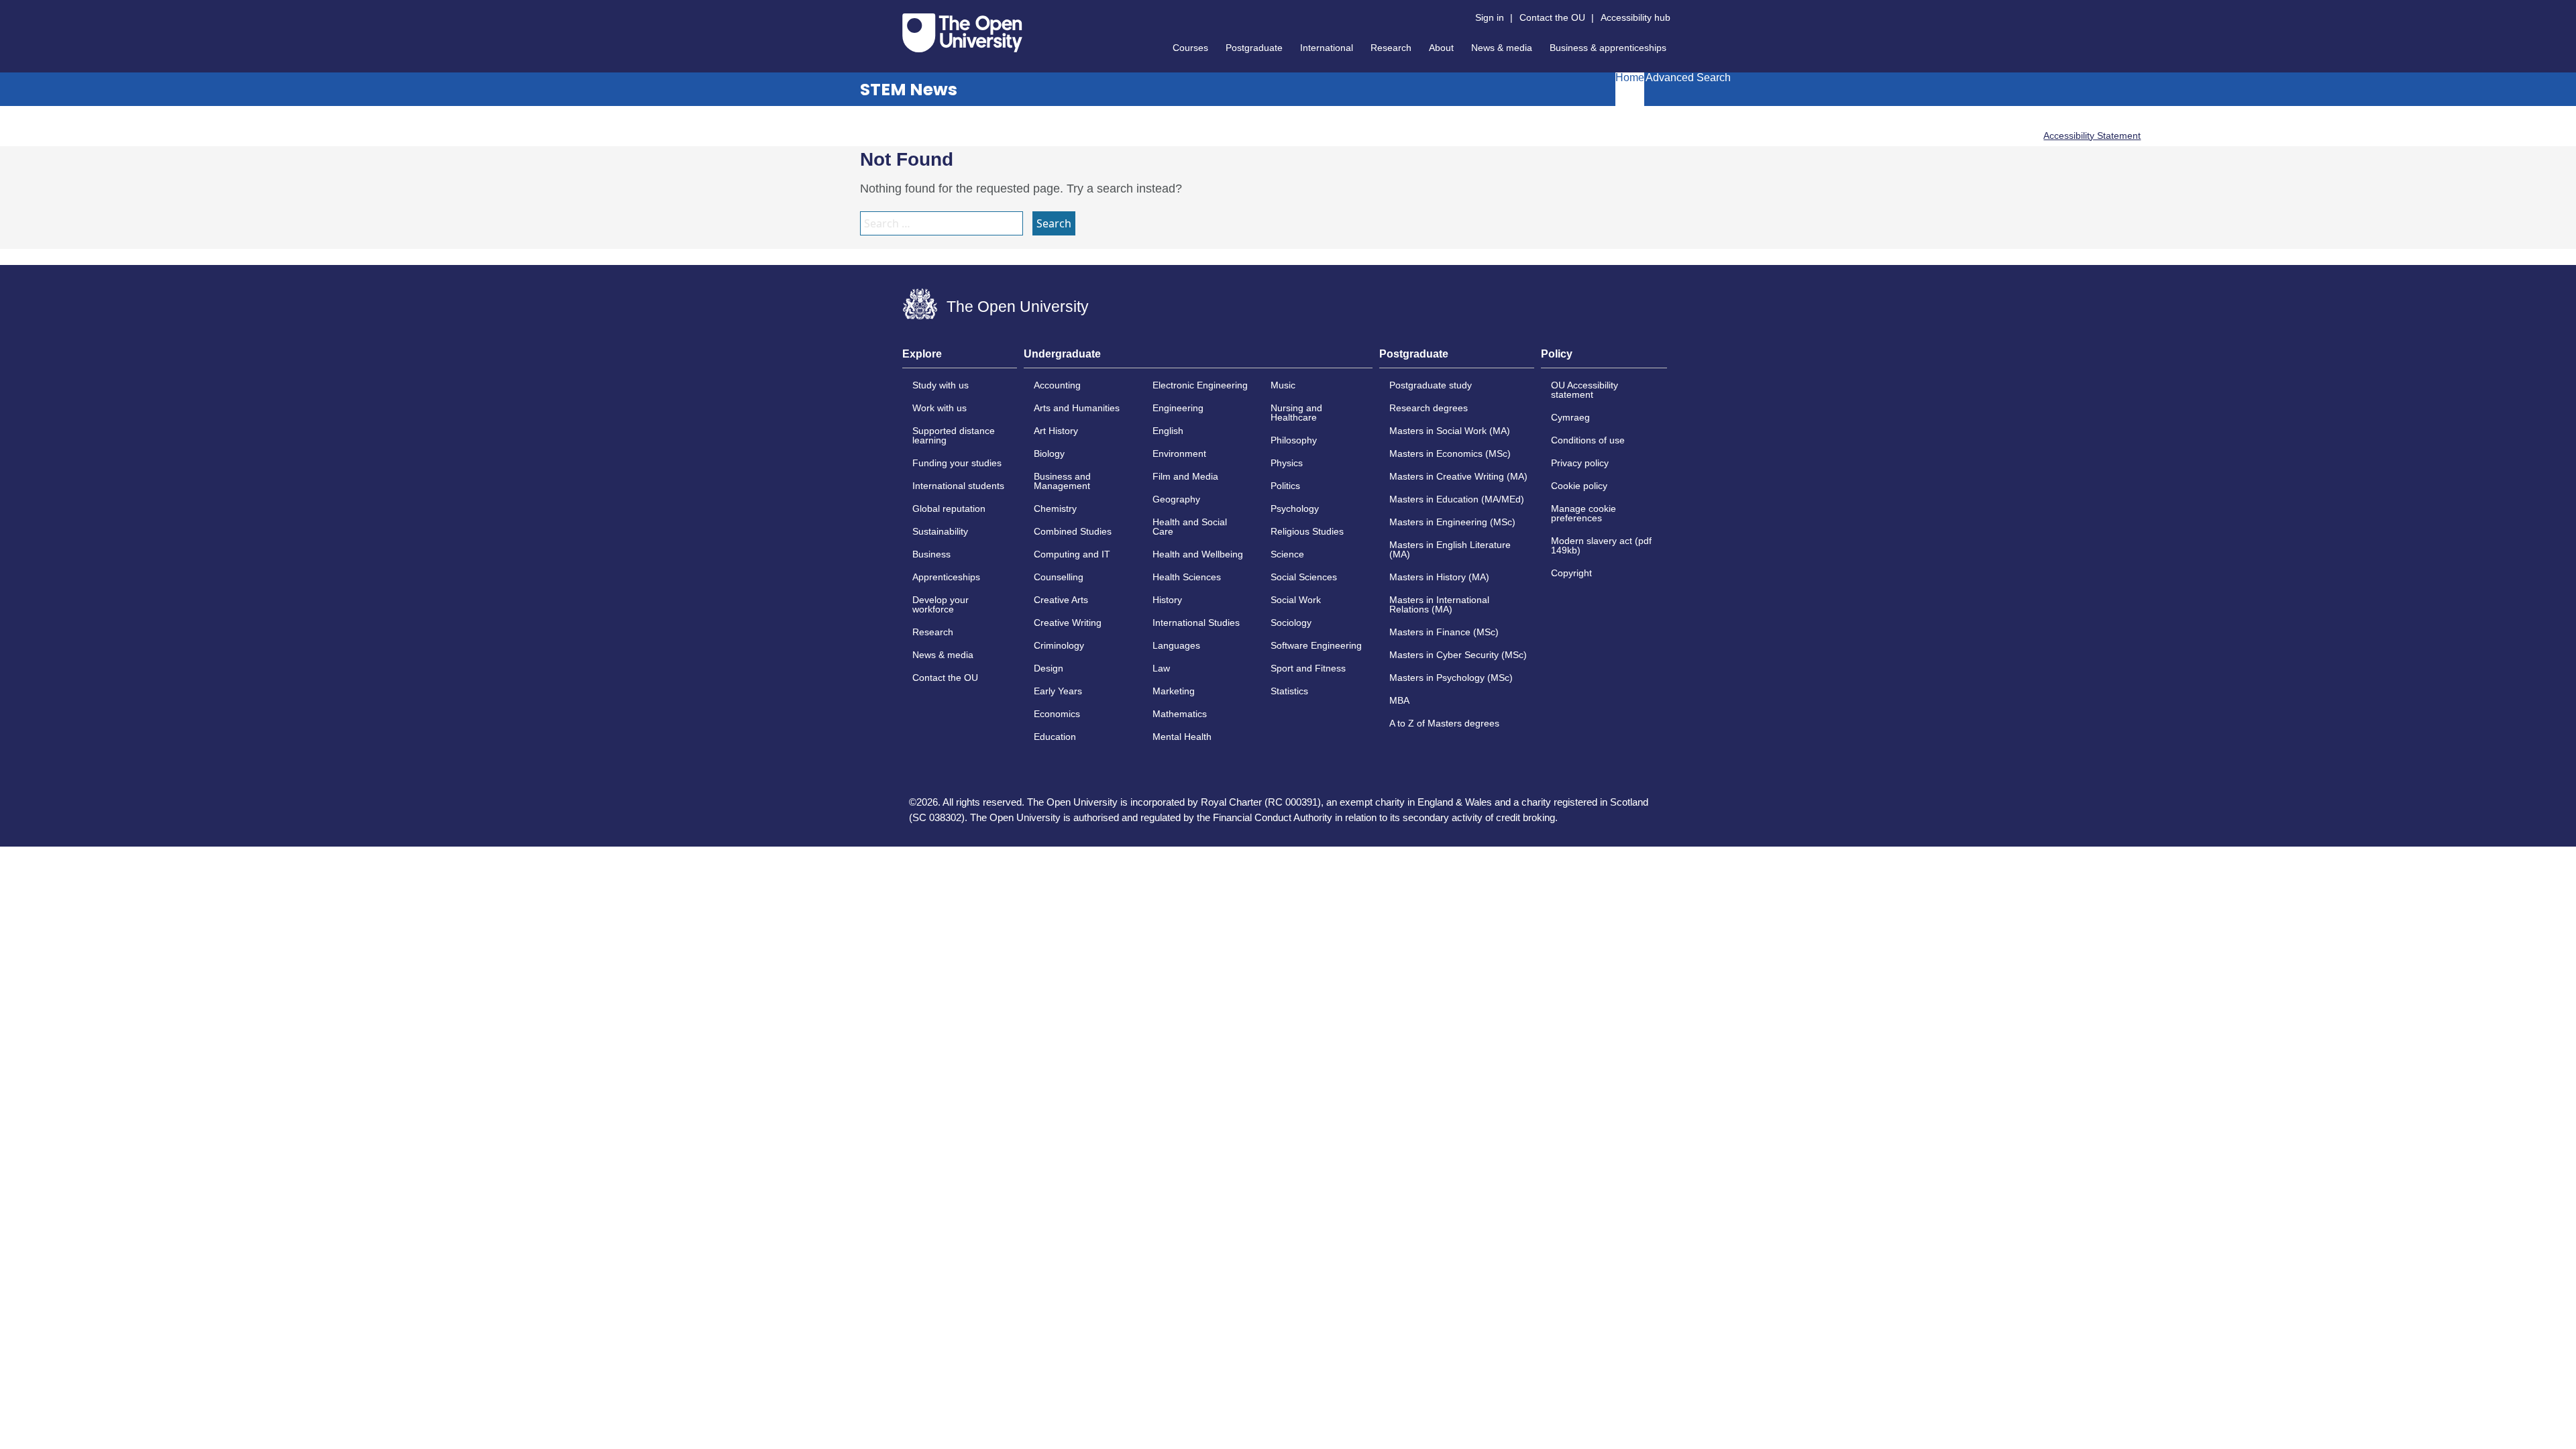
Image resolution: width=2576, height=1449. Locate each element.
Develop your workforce (941, 604)
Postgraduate (1254, 48)
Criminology (1059, 645)
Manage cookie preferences (1584, 513)
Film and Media (1185, 476)
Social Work (1296, 600)
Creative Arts (1061, 600)
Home (1630, 78)
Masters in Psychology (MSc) (1451, 678)
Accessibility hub (1635, 17)
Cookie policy (1579, 486)
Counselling (1059, 577)
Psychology (1295, 508)
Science (1287, 554)
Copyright (1571, 573)
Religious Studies (1307, 531)
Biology (1049, 453)
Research (1391, 48)
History (1167, 600)
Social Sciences (1304, 577)
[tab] (960, 358)
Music (1283, 385)
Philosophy (1294, 440)
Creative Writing (1068, 623)
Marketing (1174, 691)
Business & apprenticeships (1608, 48)
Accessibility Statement (2092, 136)
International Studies (1196, 623)
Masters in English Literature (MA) (1450, 549)
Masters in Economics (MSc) (1450, 453)
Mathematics (1180, 714)
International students (958, 486)
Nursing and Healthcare (1296, 413)
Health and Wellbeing (1198, 554)
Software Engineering (1316, 645)
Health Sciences (1187, 577)
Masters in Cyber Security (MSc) (1458, 655)
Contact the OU (1552, 17)
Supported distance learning (954, 435)
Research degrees (1429, 408)
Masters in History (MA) (1439, 577)
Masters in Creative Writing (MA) (1458, 476)
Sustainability (940, 531)
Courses (1190, 48)
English (1168, 431)
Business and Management (1062, 481)
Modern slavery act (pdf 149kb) (1601, 545)
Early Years (1058, 691)
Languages (1176, 645)
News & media (1502, 48)
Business (931, 554)
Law (1161, 668)
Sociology (1291, 623)
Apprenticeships (946, 577)
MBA (1399, 700)
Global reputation (949, 508)
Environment (1179, 453)
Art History (1056, 431)
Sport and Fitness (1308, 668)
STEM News (909, 90)
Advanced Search (1688, 78)
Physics (1287, 463)
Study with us (941, 385)
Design (1049, 668)
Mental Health (1182, 737)
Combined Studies (1073, 531)
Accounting (1057, 385)
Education (1055, 737)
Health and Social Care (1190, 527)
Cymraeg (1570, 417)
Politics (1285, 486)
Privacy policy (1580, 463)
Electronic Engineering (1200, 385)
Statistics (1289, 691)
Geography (1176, 499)
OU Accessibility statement (1585, 390)
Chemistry (1055, 508)
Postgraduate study (1431, 385)
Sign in (1490, 17)
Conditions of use (1588, 440)
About (1441, 48)
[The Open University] (962, 33)
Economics (1057, 714)
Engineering (1178, 408)
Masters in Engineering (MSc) (1452, 522)
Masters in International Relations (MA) (1439, 604)
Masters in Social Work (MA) (1450, 431)
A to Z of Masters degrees (1444, 723)
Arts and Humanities (1077, 408)
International (1327, 48)
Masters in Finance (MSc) (1444, 632)
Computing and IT (1072, 554)
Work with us (940, 408)
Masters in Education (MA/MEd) (1457, 499)
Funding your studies (957, 463)
